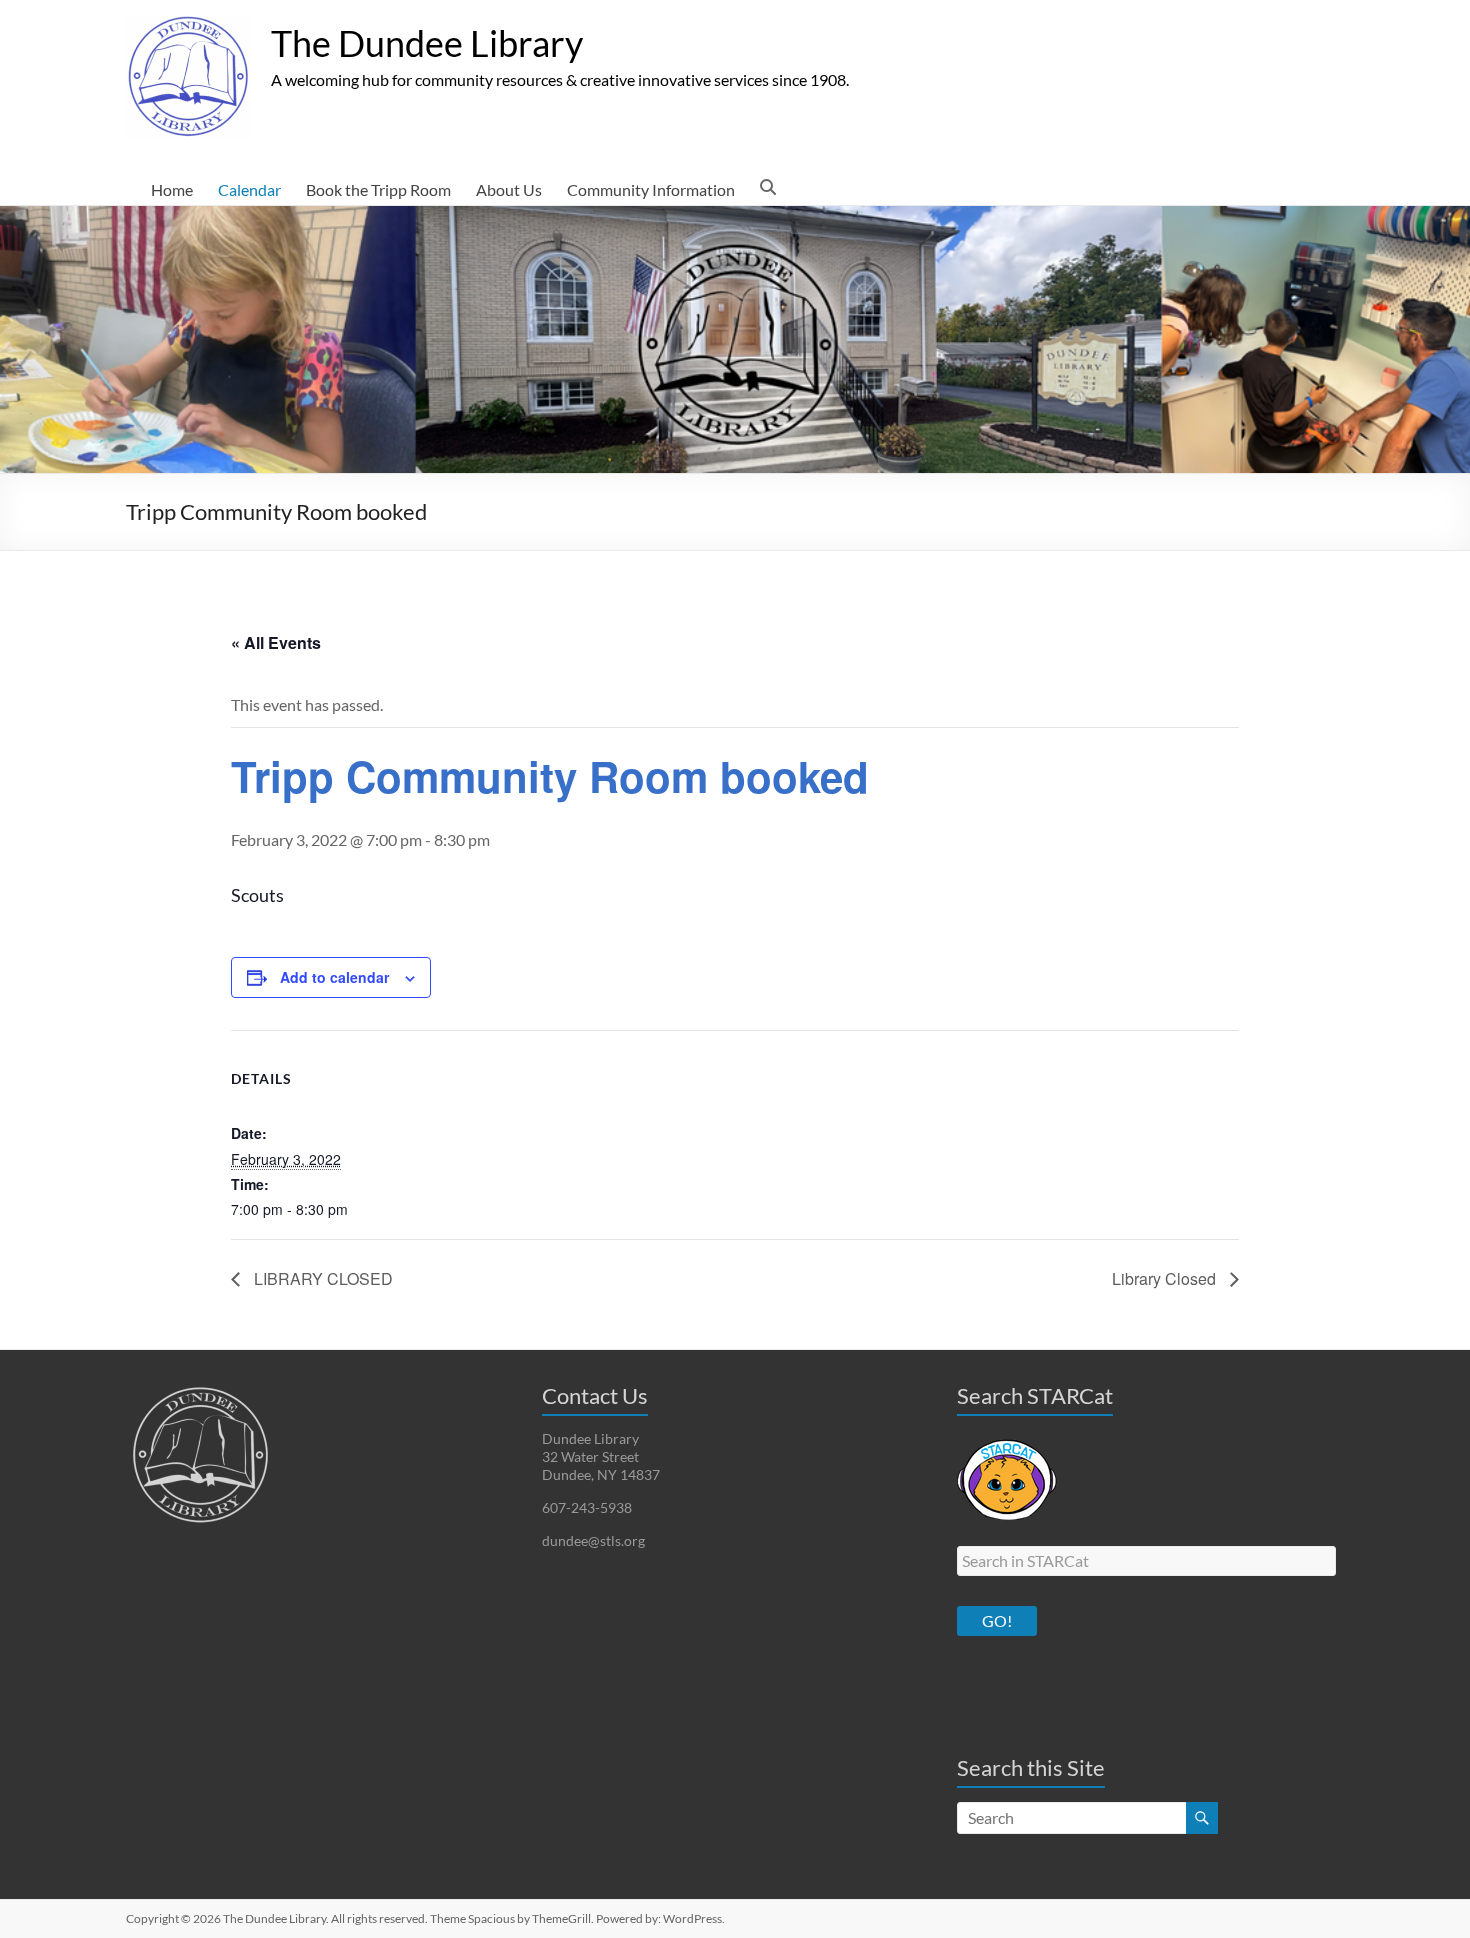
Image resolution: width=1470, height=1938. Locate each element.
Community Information (651, 189)
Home (172, 189)
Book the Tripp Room (378, 189)
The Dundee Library (427, 43)
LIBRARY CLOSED (321, 1278)
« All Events (276, 642)
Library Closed (1166, 1278)
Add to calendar (334, 977)
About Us (509, 189)
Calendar (249, 189)
